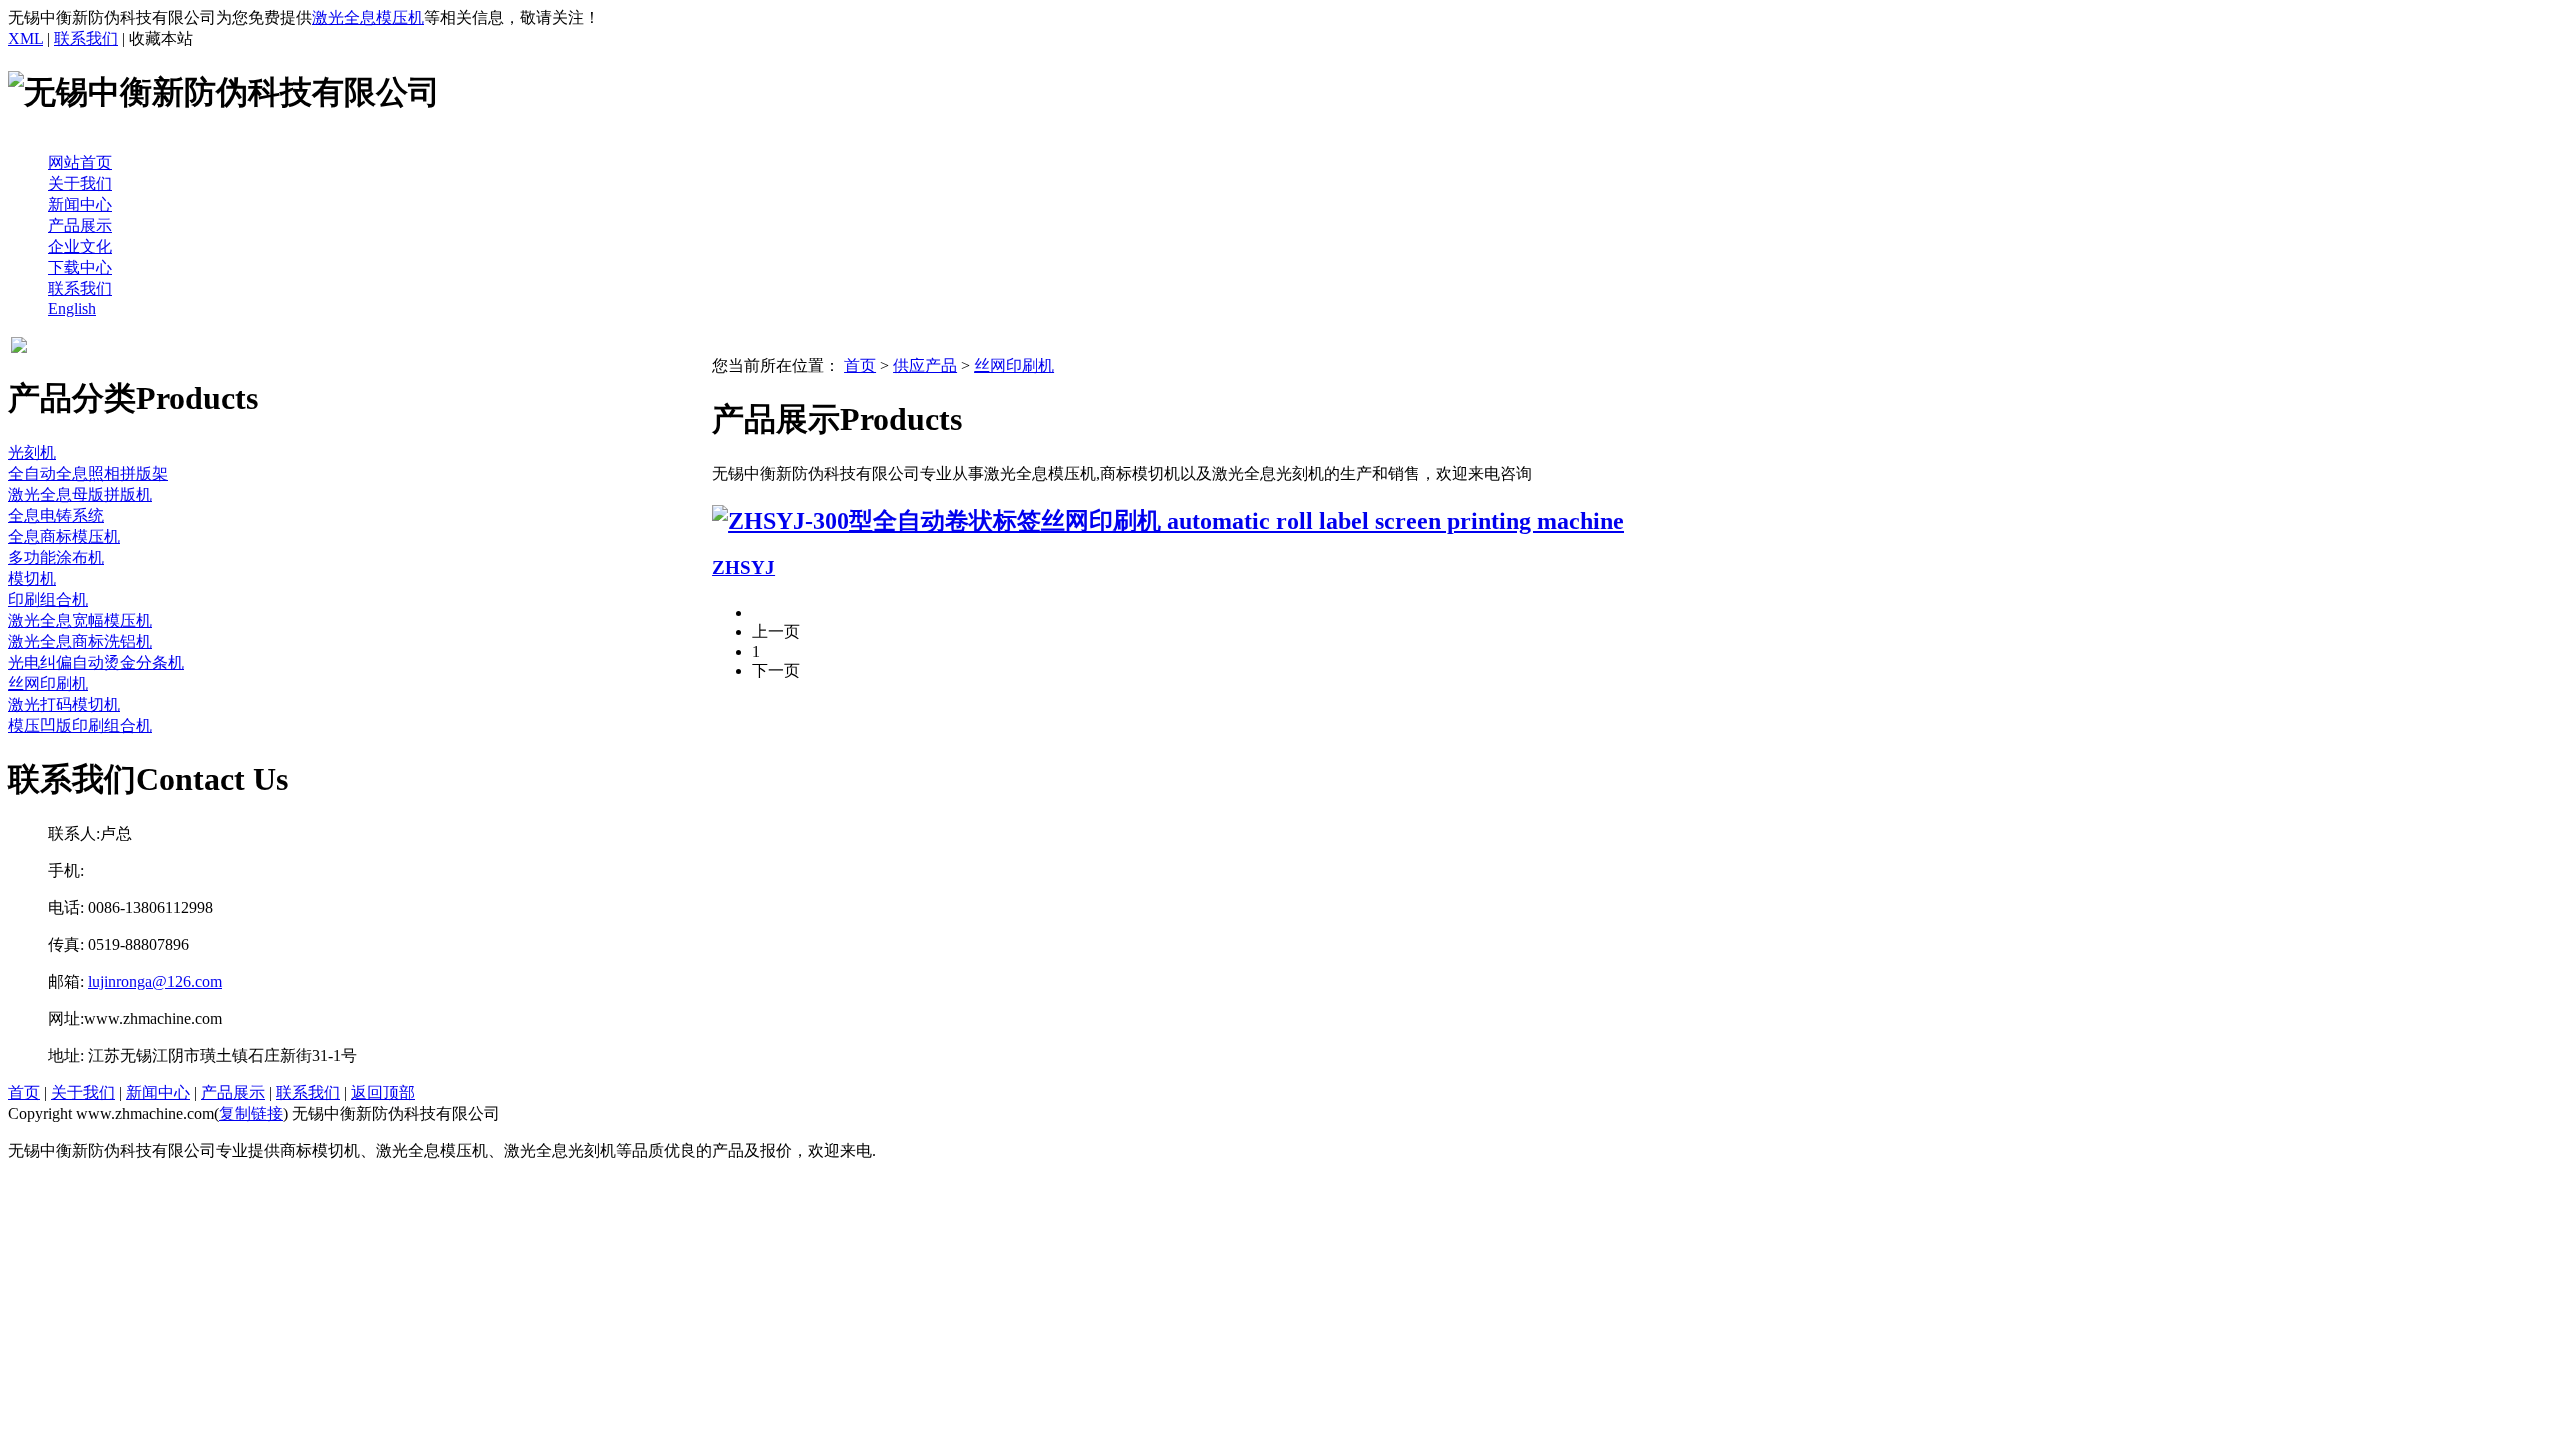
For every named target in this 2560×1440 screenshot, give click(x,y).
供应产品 (925, 365)
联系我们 (86, 38)
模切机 (32, 578)
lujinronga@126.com (155, 981)
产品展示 (80, 225)
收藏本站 (161, 38)
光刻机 (32, 452)
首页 (860, 365)
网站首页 (80, 162)
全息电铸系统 (56, 515)
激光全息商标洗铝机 (80, 641)
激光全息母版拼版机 (80, 494)
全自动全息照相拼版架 (88, 473)
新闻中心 (80, 204)
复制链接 (251, 1113)
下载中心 (80, 267)
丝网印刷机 (48, 683)
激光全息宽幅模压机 (80, 620)
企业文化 (80, 246)
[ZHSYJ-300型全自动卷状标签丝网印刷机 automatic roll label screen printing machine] (1168, 521)
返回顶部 (383, 1092)
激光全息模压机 (368, 17)
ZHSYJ (743, 567)
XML (25, 38)
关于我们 (80, 183)
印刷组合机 (48, 599)
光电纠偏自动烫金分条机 (96, 662)
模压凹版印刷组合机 (80, 725)
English (72, 308)
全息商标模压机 (64, 536)
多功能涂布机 (56, 557)
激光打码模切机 (64, 704)
